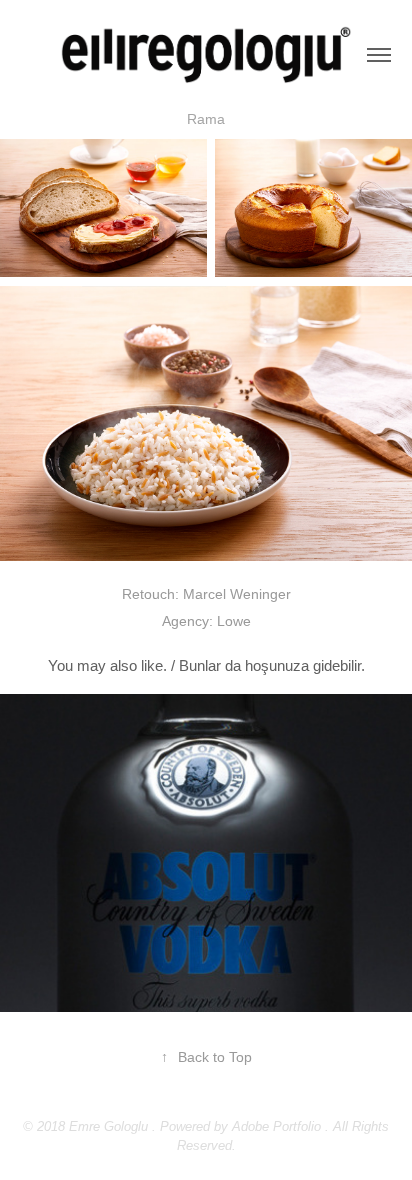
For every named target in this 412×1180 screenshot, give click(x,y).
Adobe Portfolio (276, 1126)
